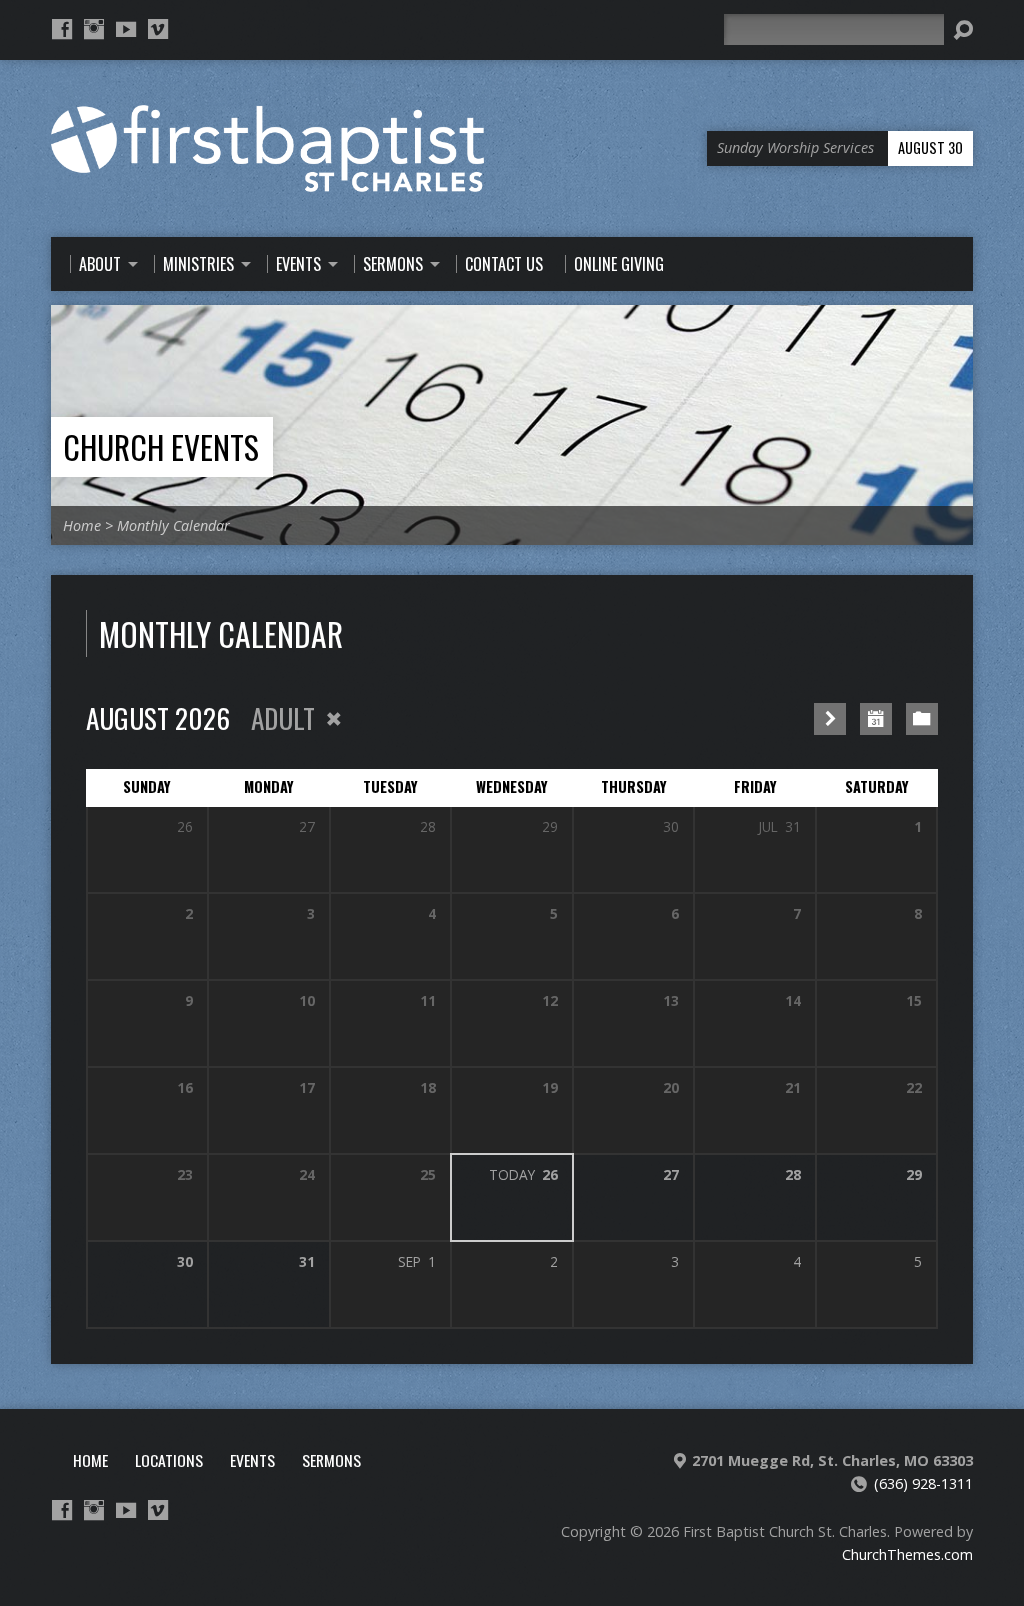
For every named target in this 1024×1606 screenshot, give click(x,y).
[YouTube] (126, 29)
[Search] (963, 30)
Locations (169, 1460)
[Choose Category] (922, 719)
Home (82, 525)
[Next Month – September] (830, 719)
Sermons (331, 1460)
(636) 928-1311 (923, 1483)
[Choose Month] (876, 719)
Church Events (161, 446)
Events (252, 1460)
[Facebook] (62, 29)
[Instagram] (94, 29)
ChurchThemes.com (907, 1554)
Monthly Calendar (173, 525)
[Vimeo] (158, 29)
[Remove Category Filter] (334, 719)
